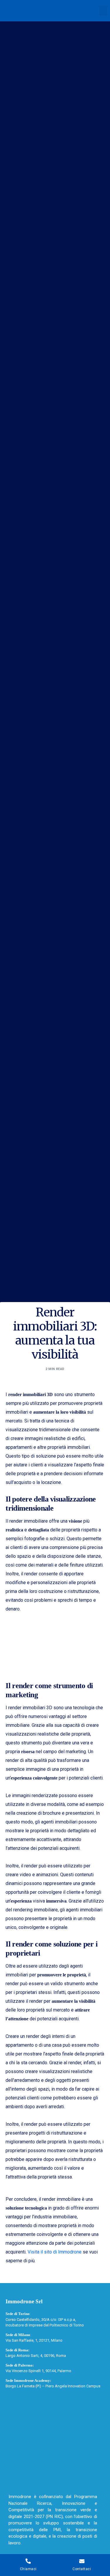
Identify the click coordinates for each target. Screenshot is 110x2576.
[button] (103, 11)
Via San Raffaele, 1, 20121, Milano (34, 2340)
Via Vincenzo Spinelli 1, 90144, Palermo (38, 2371)
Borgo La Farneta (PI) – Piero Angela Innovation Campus (53, 2386)
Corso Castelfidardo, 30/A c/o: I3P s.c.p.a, (41, 2320)
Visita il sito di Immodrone (55, 2252)
